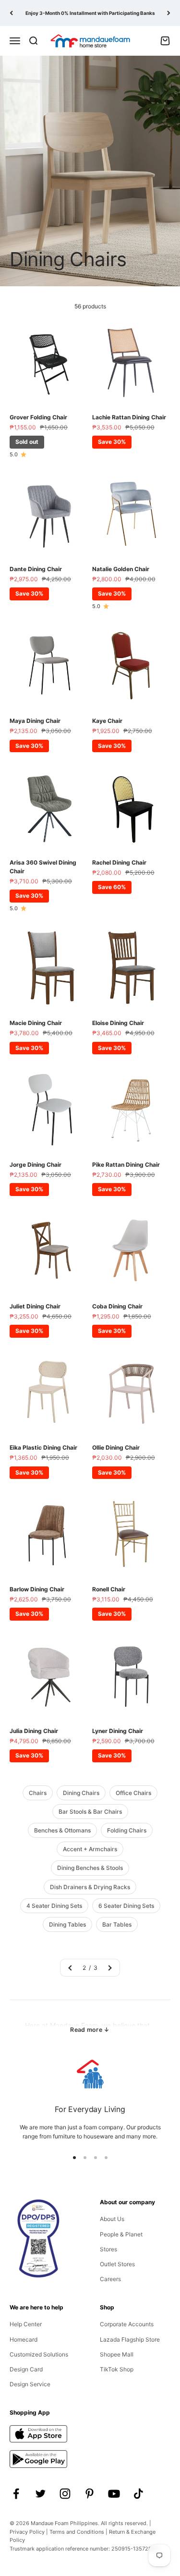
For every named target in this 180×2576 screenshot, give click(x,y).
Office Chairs (133, 1793)
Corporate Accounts (127, 2324)
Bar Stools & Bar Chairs (90, 1812)
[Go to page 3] (109, 1968)
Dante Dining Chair (36, 569)
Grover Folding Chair (38, 417)
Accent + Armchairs (90, 1849)
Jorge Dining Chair (36, 1165)
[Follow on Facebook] (16, 2494)
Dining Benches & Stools (90, 1868)
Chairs (38, 1793)
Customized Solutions (39, 2354)
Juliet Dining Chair (35, 1306)
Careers (110, 2279)
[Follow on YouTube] (114, 2494)
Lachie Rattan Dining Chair (129, 417)
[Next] (169, 13)
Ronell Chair (109, 1589)
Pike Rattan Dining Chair (126, 1165)
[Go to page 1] (71, 1968)
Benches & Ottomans (62, 1830)
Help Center (26, 2324)
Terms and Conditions (77, 2532)
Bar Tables (117, 1924)
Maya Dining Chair (35, 721)
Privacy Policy (27, 2532)
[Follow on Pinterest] (90, 2494)
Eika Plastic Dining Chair (43, 1447)
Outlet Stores (117, 2264)
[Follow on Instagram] (65, 2494)
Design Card (26, 2369)
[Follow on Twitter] (41, 2494)
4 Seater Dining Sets (54, 1906)
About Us (112, 2219)
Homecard (24, 2339)
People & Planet (121, 2234)
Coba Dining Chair (117, 1306)
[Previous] (11, 13)
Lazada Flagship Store (130, 2339)
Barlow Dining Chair (37, 1589)
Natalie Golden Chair (121, 569)
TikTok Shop (117, 2369)
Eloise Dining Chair (118, 1023)
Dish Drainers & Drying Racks (90, 1887)
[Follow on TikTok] (138, 2494)
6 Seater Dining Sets (126, 1906)
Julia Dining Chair (34, 1731)
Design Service (30, 2384)
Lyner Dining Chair (118, 1731)
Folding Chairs (127, 1830)
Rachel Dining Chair (119, 862)
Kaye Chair (107, 721)
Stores (108, 2249)
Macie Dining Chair (36, 1023)
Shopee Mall (117, 2354)
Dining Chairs (81, 1793)
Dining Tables (67, 1924)
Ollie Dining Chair (116, 1447)
